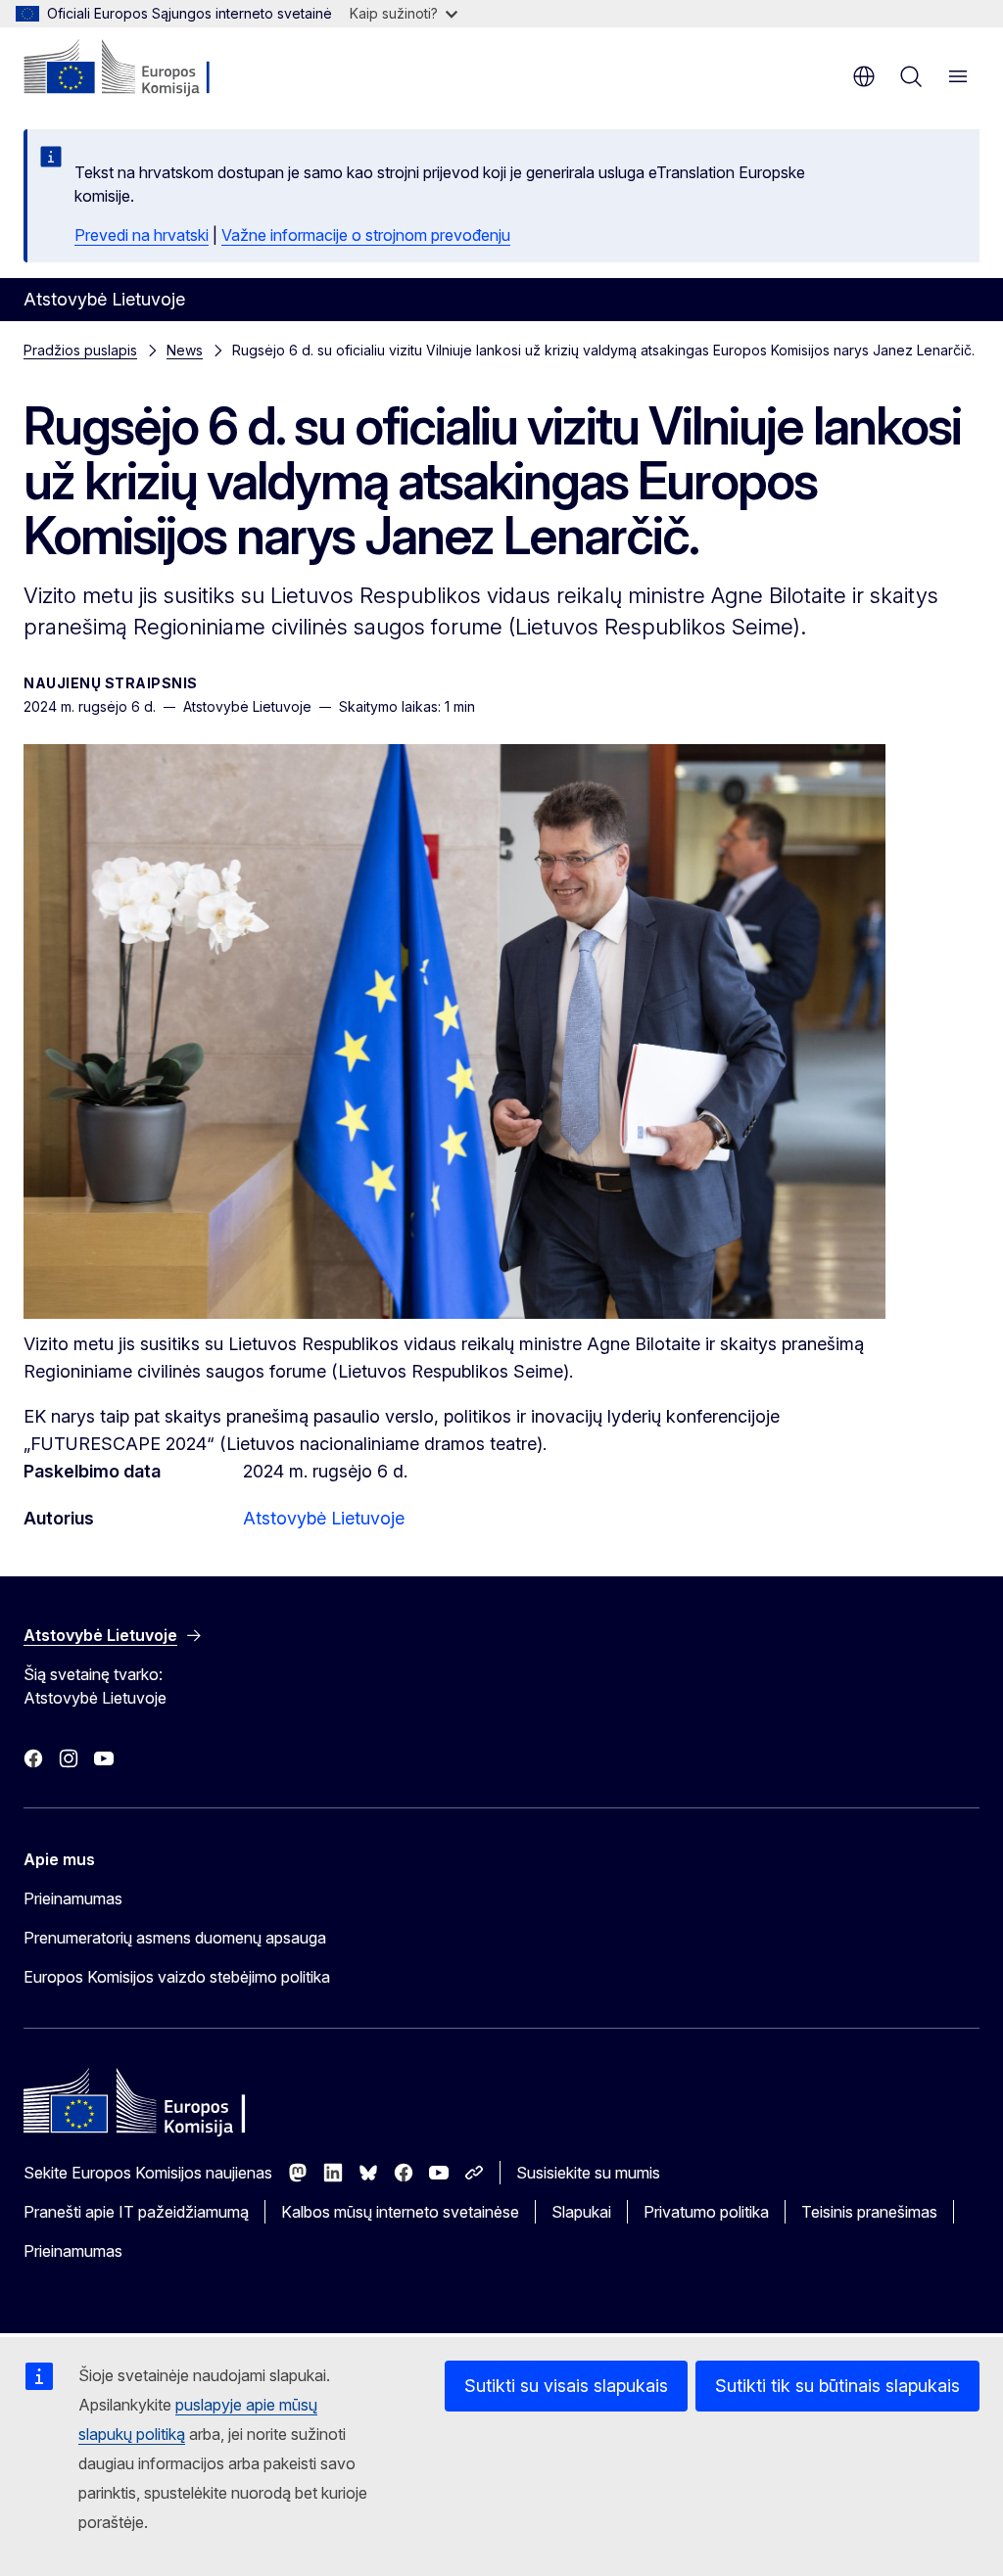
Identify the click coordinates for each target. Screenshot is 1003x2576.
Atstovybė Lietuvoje (324, 1518)
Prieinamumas (73, 1898)
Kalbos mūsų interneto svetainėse (400, 2212)
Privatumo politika (706, 2212)
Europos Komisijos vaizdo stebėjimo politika (177, 1977)
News (185, 350)
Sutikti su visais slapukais (566, 2386)
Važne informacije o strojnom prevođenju (366, 235)
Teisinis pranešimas (869, 2212)
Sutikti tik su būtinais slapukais (837, 2386)
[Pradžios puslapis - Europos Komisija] (143, 69)
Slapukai (581, 2212)
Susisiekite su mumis (588, 2173)
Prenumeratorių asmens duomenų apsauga (175, 1938)
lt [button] (864, 76)
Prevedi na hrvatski (142, 235)
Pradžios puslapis (80, 350)
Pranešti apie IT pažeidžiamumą (136, 2212)
